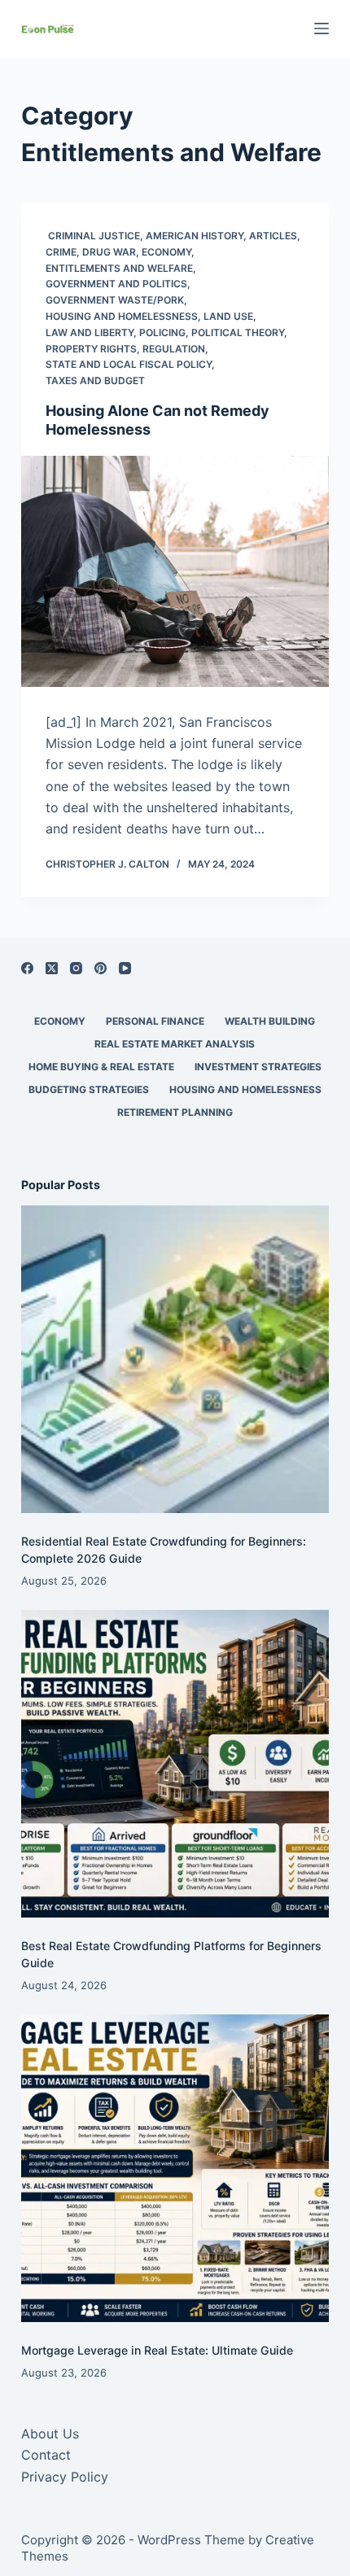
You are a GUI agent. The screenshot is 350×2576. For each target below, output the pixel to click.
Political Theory (238, 332)
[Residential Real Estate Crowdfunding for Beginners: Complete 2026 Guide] (175, 1359)
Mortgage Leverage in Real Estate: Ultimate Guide (157, 2350)
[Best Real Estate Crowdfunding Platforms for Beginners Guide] (175, 1764)
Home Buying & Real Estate (101, 1067)
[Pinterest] (101, 968)
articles (273, 236)
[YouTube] (125, 968)
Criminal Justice (93, 236)
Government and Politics (116, 284)
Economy (166, 252)
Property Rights (91, 349)
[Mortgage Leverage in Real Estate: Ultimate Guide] (175, 2168)
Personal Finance (155, 1021)
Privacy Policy (65, 2477)
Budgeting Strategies (89, 1089)
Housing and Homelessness (122, 316)
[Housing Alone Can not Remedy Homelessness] (175, 571)
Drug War (109, 252)
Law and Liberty (90, 332)
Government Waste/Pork (115, 300)
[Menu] (322, 28)
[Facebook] (27, 968)
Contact (46, 2455)
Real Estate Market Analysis (175, 1044)
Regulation (174, 349)
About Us (50, 2434)
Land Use (228, 316)
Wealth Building (270, 1021)
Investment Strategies (258, 1067)
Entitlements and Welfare (119, 268)
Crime (61, 252)
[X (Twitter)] (52, 968)
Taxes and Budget (95, 380)
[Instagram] (76, 968)
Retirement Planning (175, 1112)
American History (195, 236)
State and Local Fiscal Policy (129, 364)
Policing (162, 332)
